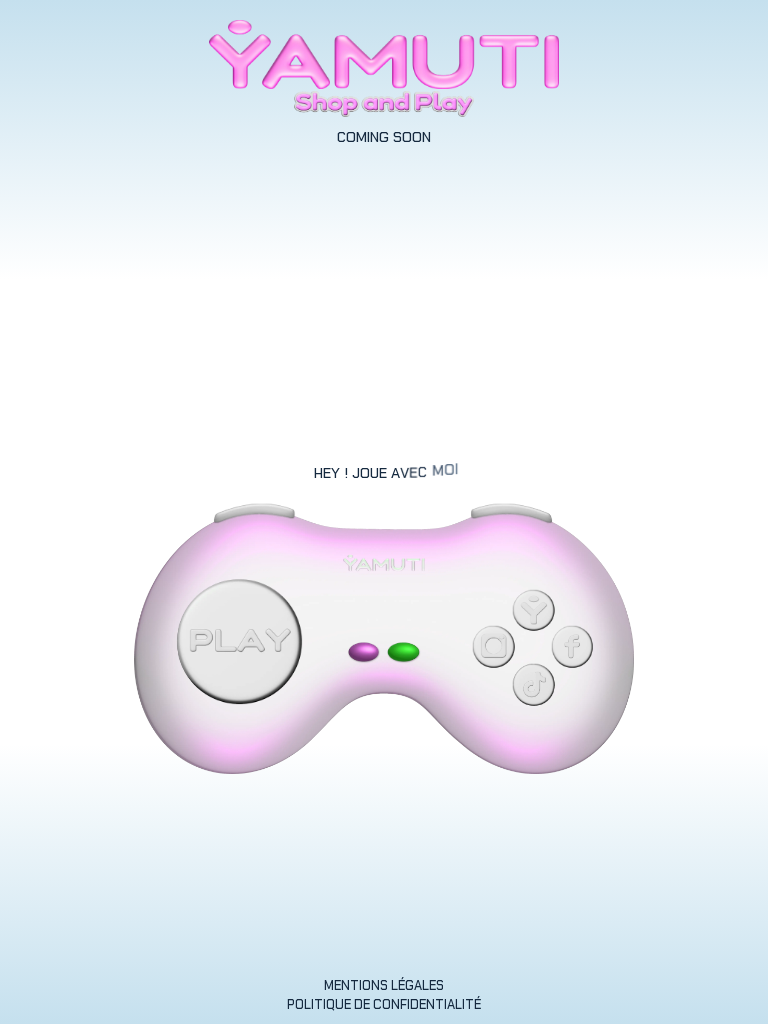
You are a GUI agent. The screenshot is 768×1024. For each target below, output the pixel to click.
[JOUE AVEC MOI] (239, 642)
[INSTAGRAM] (494, 647)
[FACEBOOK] (572, 647)
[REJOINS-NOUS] (404, 652)
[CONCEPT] (534, 610)
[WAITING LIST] (364, 652)
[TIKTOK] (534, 685)
